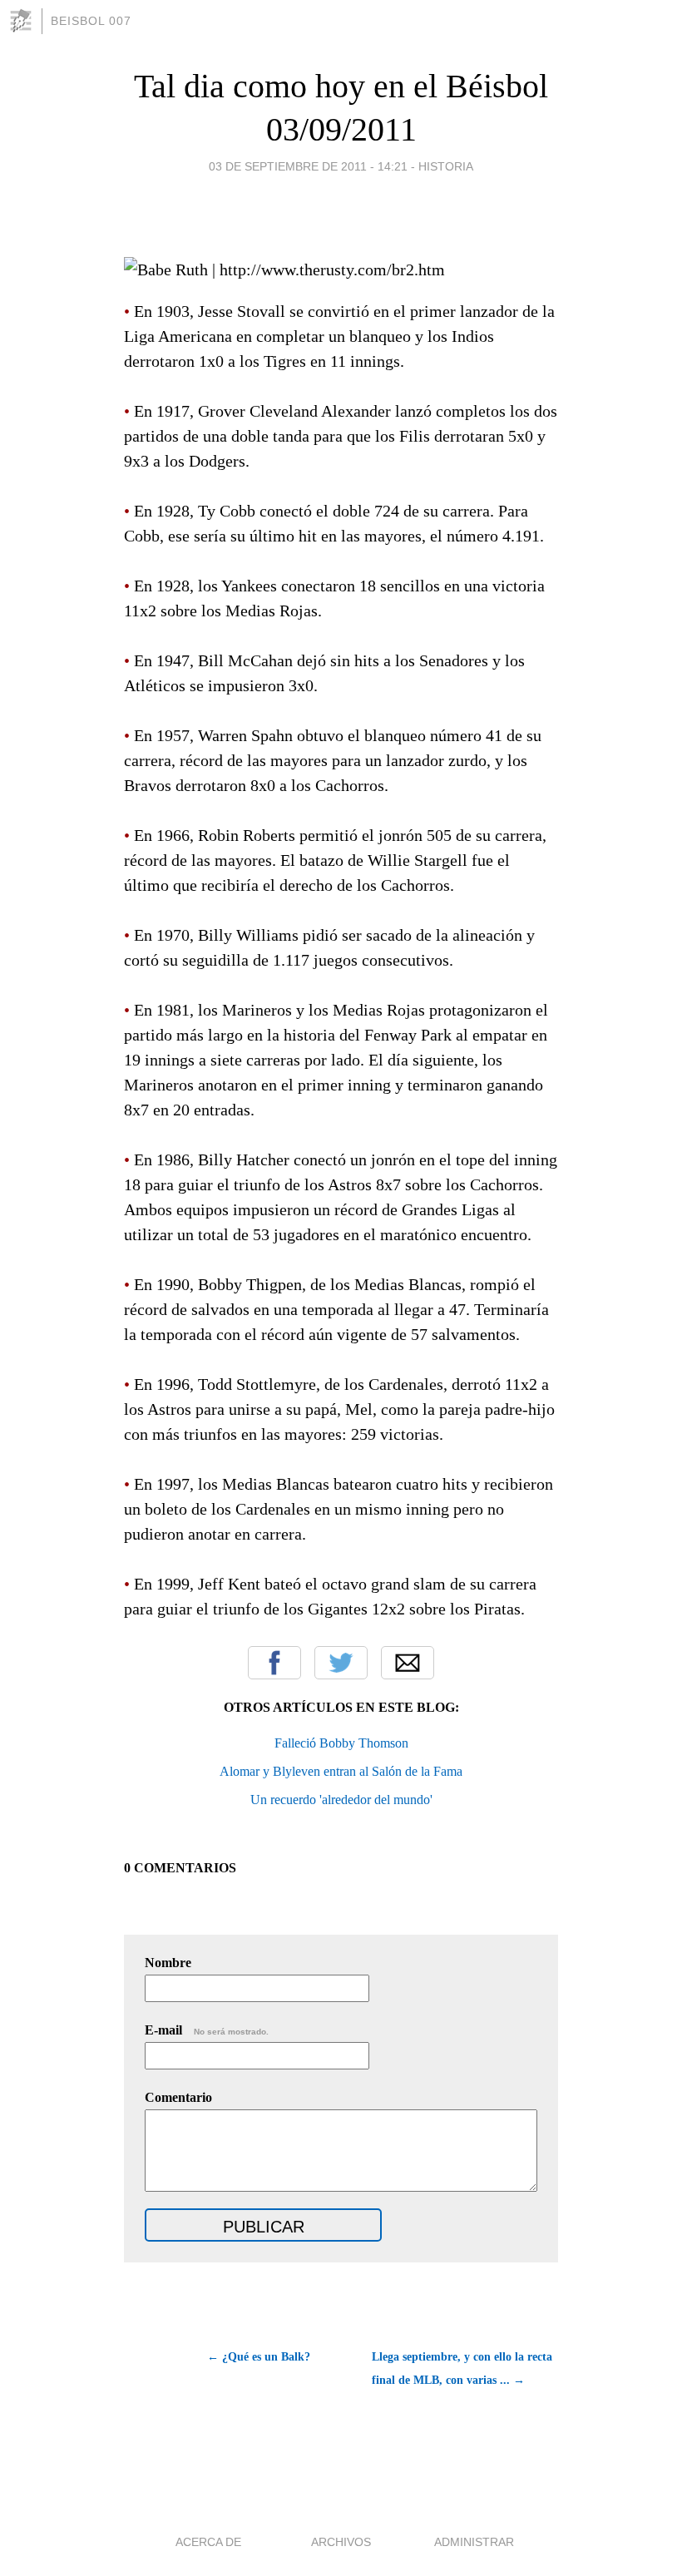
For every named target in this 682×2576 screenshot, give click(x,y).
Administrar (474, 2542)
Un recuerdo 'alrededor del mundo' (341, 1800)
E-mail (207, 2030)
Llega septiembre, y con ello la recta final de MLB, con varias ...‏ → (462, 2368)
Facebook (274, 1663)
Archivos (341, 2542)
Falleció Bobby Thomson (341, 1743)
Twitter (341, 1663)
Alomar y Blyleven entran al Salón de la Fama (341, 1771)
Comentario (178, 2097)
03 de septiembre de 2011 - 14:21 (308, 166)
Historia (446, 166)
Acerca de (208, 2542)
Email (408, 1663)
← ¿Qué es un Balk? (259, 2357)
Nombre (168, 1963)
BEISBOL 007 (91, 21)
